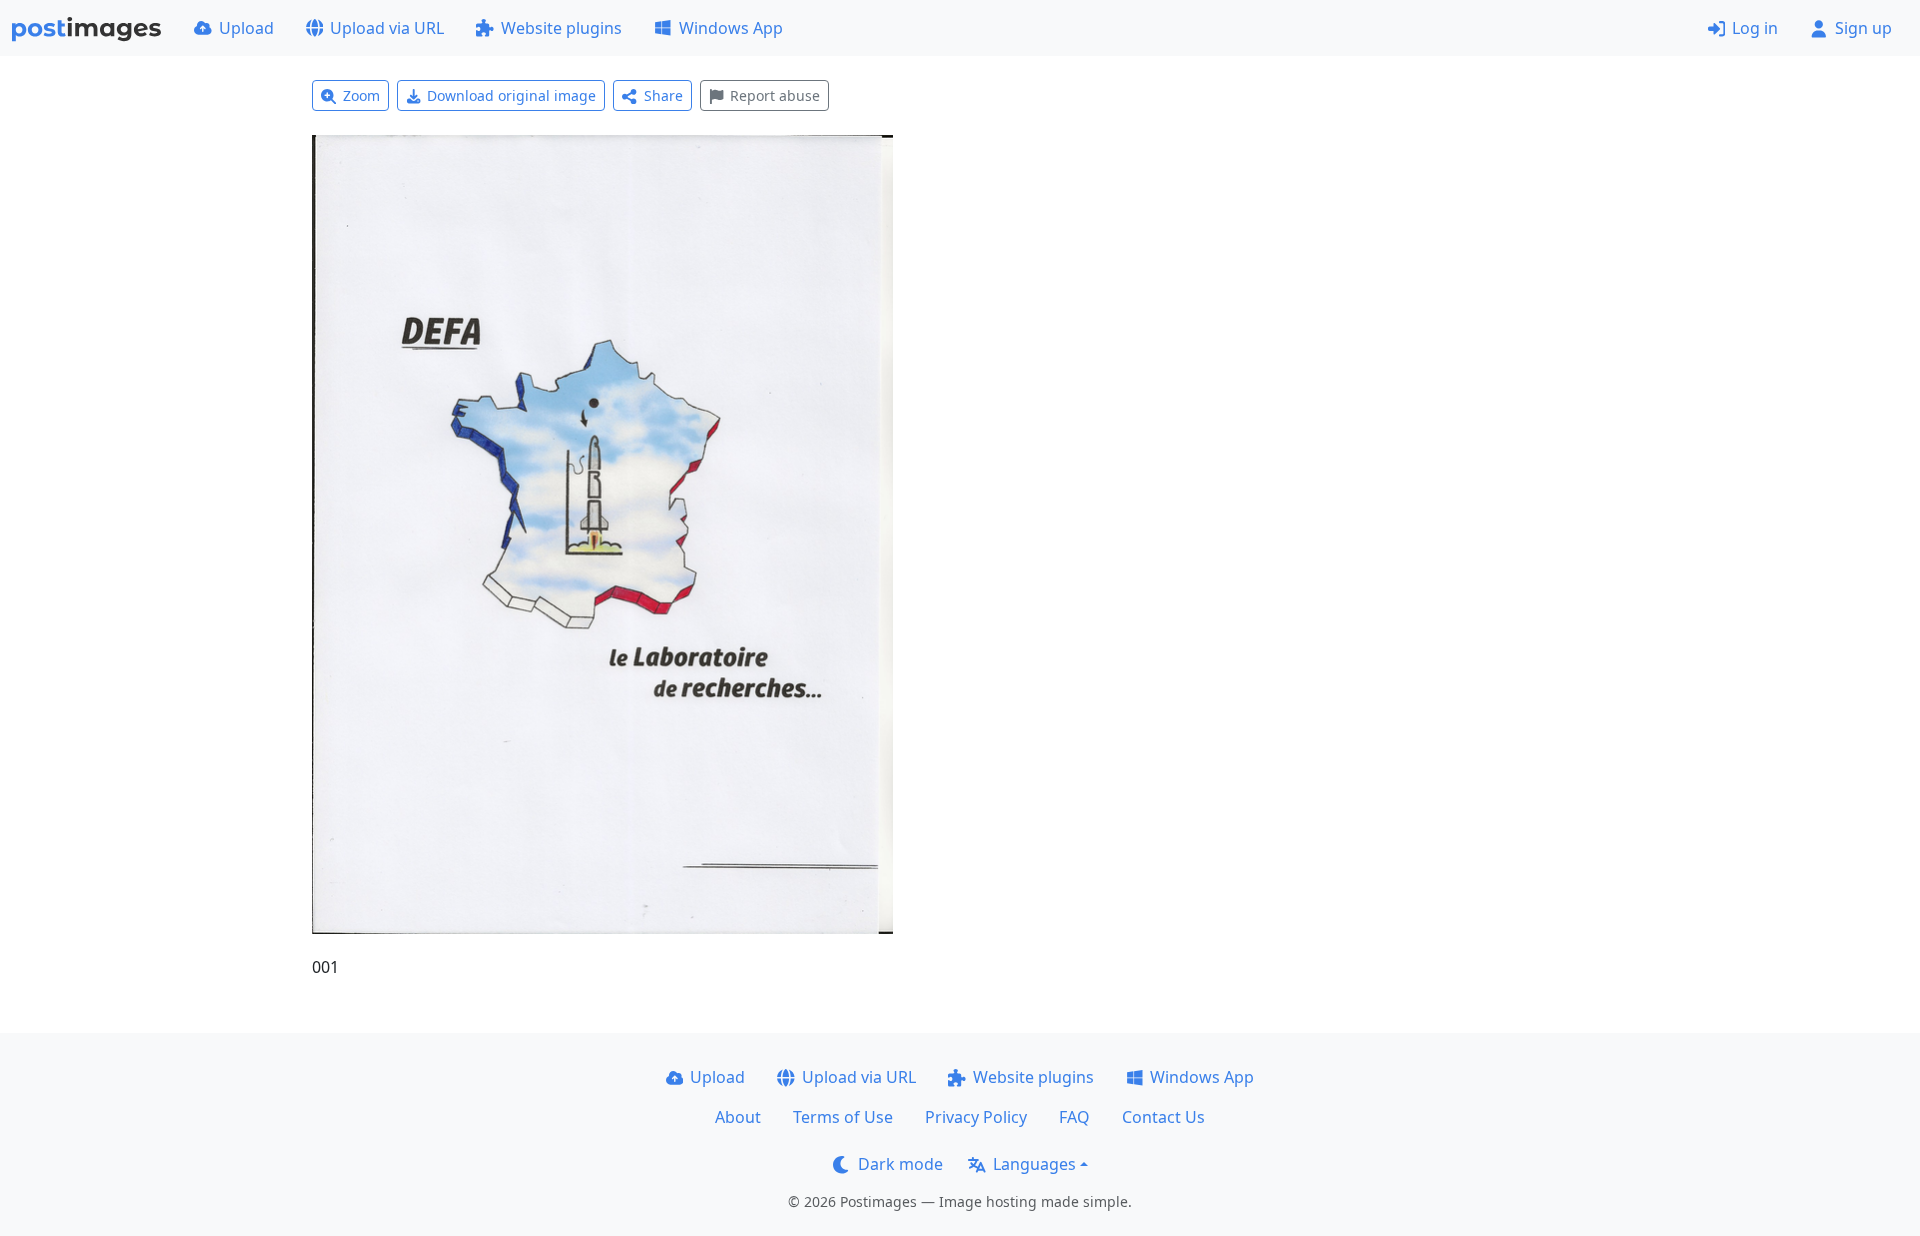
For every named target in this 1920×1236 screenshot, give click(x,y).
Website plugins (561, 28)
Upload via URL (387, 28)
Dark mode (900, 1164)
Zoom (361, 95)
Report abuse (775, 95)
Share (663, 95)
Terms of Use (843, 1117)
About (738, 1117)
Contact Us (1163, 1117)
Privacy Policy (976, 1117)
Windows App (731, 28)
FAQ (1074, 1117)
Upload (246, 28)
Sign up (1863, 28)
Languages (1034, 1164)
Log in (1755, 28)
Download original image (511, 95)
